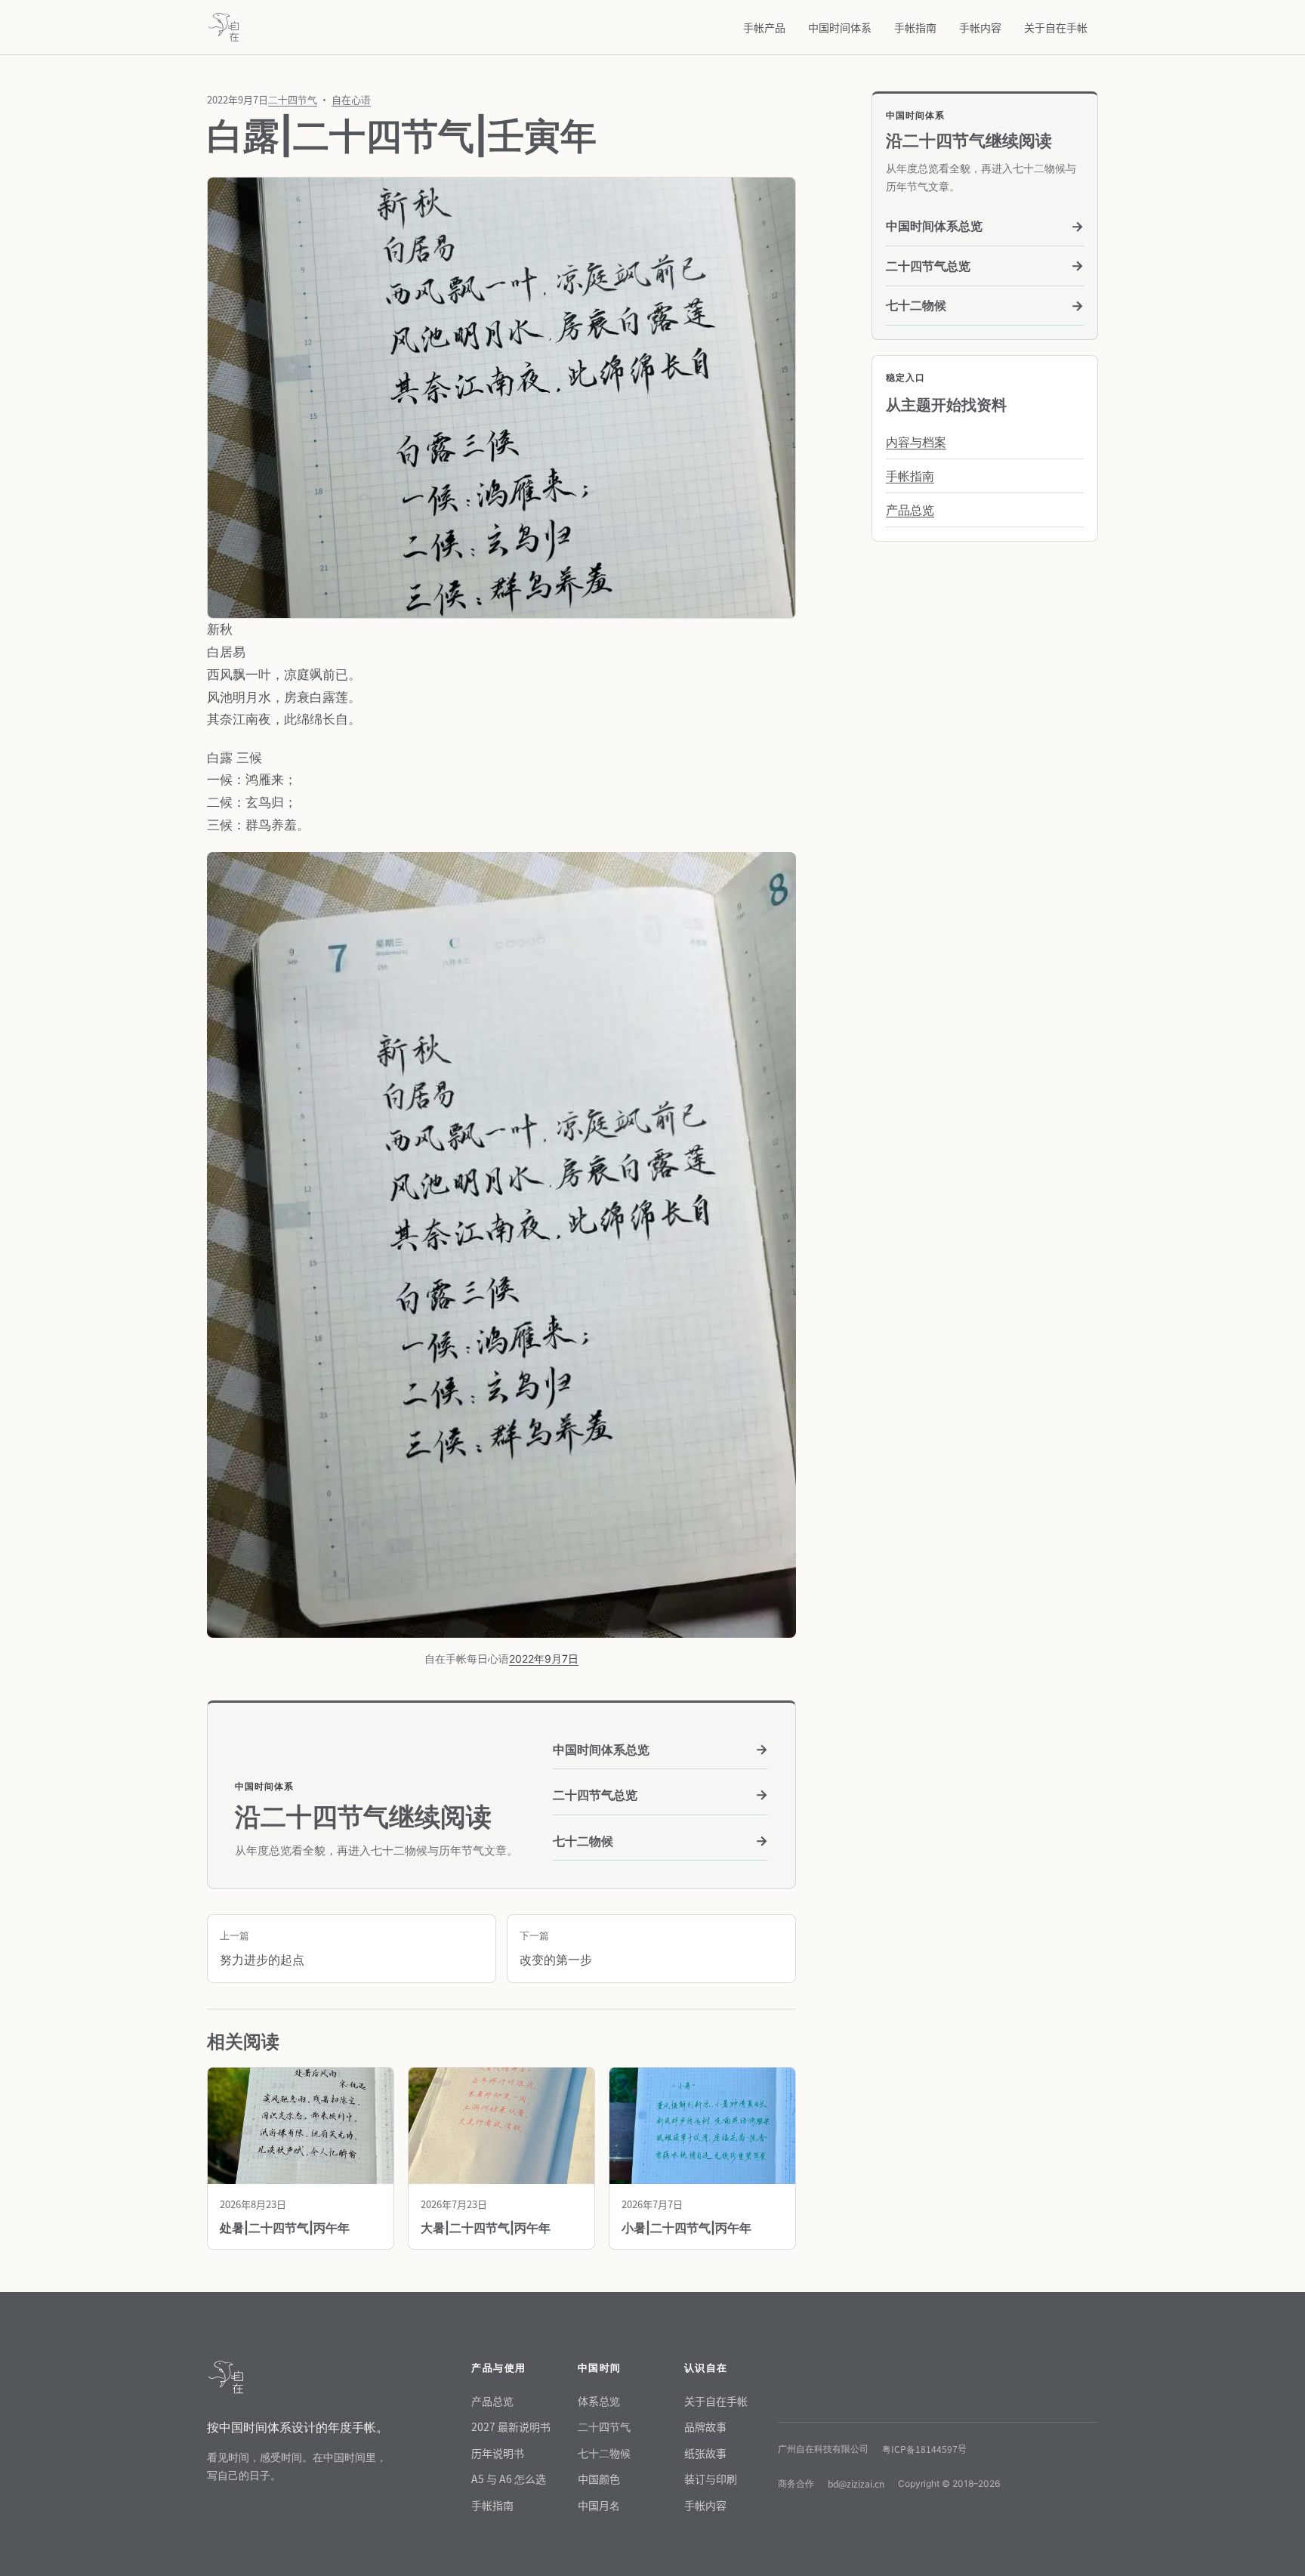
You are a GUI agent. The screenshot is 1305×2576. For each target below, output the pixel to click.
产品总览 (910, 510)
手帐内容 (980, 27)
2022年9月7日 (544, 1659)
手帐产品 (764, 27)
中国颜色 (599, 2479)
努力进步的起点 (262, 1948)
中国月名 (599, 2505)
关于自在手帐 (1056, 27)
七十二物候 (660, 1841)
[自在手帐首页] (224, 27)
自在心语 (351, 99)
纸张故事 (705, 2453)
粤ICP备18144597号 (924, 2449)
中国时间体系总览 (660, 1749)
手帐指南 (915, 27)
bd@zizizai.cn (856, 2483)
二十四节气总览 (660, 1795)
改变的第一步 (556, 1948)
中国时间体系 (840, 27)
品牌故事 (705, 2426)
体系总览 (599, 2401)
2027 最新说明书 (511, 2426)
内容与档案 (916, 442)
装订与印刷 (711, 2479)
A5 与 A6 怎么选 (509, 2479)
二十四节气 (293, 99)
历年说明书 (498, 2453)
